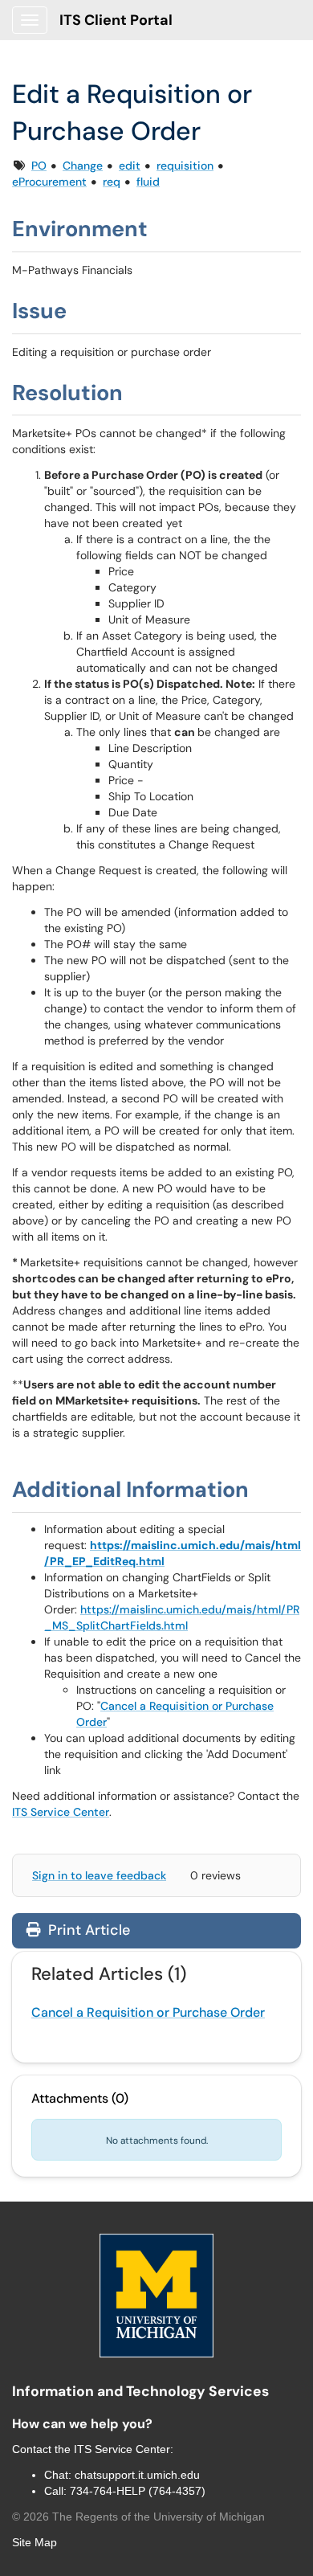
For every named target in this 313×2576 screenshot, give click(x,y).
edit (130, 166)
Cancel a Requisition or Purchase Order (148, 2012)
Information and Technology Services (140, 2391)
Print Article (87, 1930)
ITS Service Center (61, 1812)
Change (83, 166)
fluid (148, 182)
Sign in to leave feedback (99, 1875)
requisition (185, 166)
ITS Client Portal (116, 20)
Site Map (35, 2542)
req (112, 182)
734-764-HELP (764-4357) (138, 2491)
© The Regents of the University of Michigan (138, 2517)
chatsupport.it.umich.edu (137, 2475)
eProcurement (49, 182)
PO (39, 166)
